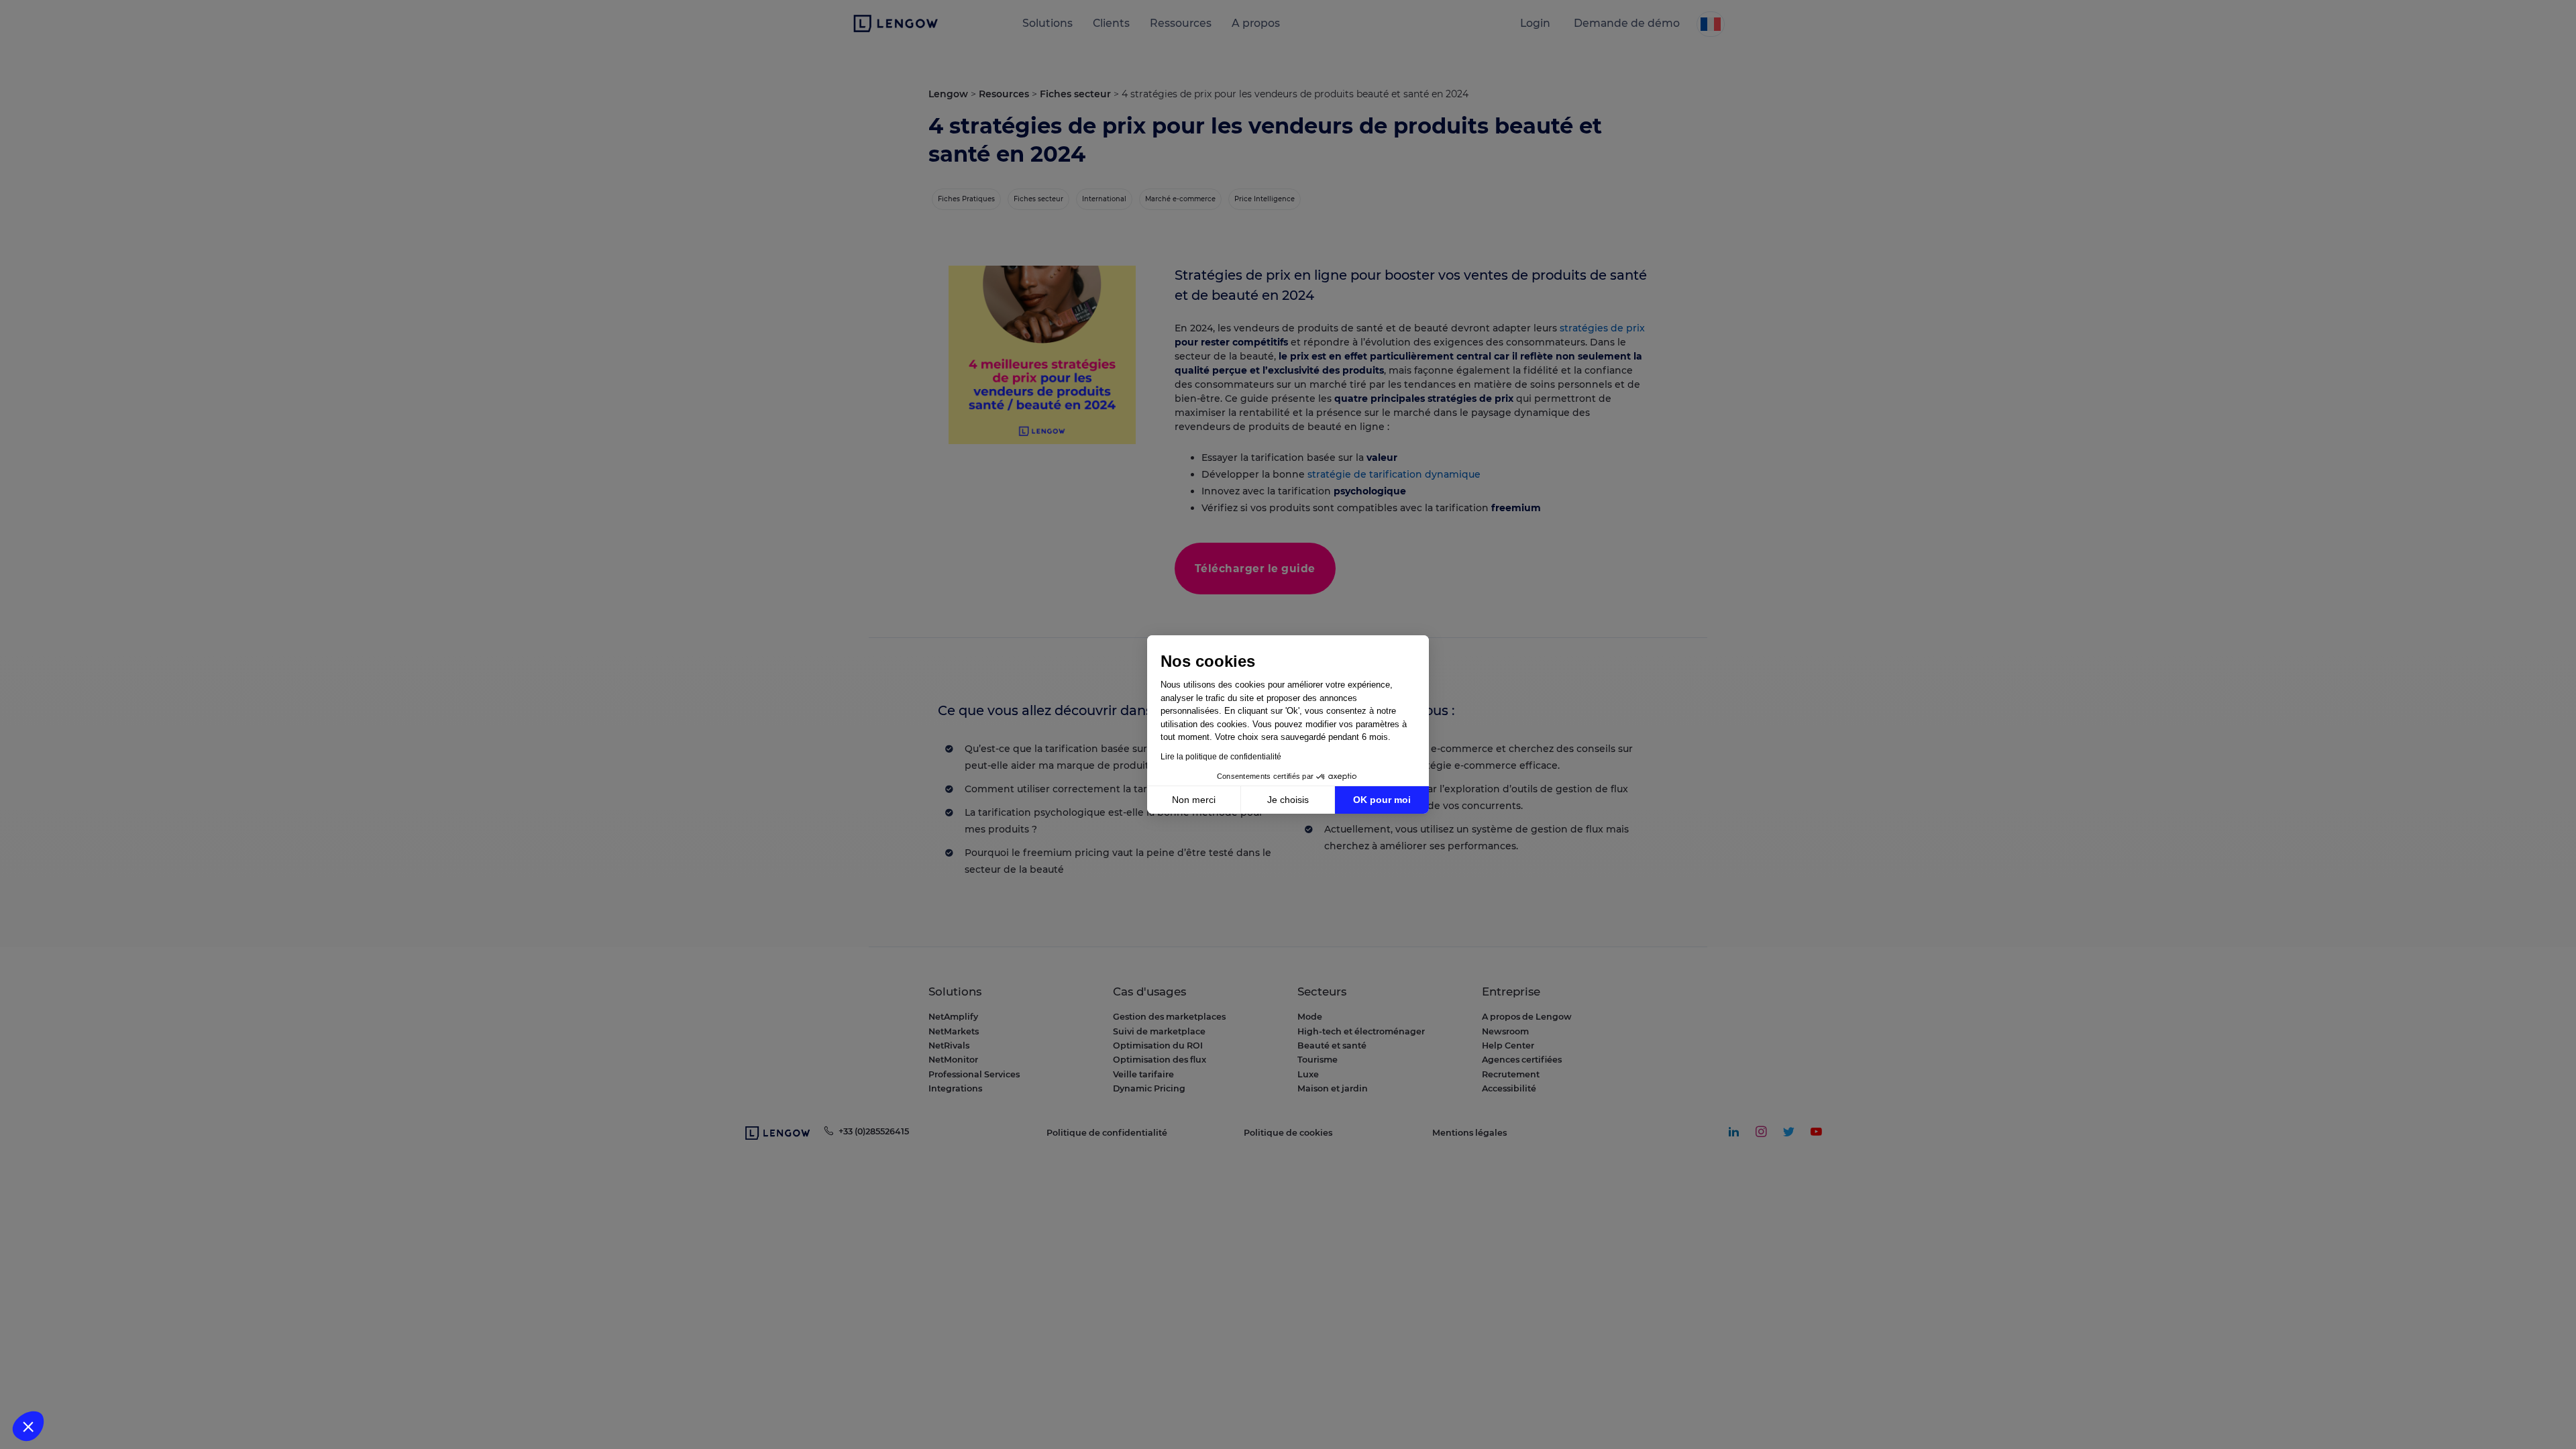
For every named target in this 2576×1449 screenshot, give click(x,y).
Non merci (1194, 800)
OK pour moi (1382, 800)
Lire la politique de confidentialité (1221, 757)
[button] (28, 1426)
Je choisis (1288, 800)
